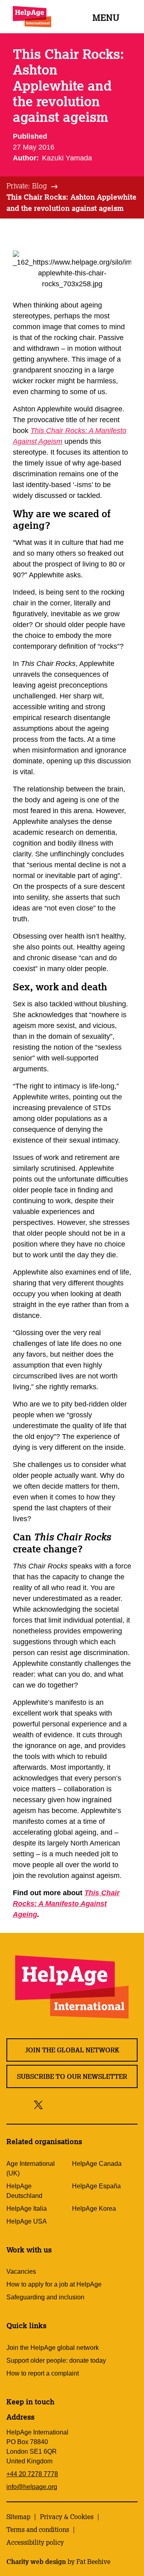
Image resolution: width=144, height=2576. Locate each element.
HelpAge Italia (27, 2209)
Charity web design (36, 2562)
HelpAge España (96, 2186)
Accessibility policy (35, 2542)
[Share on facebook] (52, 2104)
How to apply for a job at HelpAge (54, 2284)
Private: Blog (27, 186)
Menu (106, 17)
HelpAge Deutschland (24, 2191)
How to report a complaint (43, 2373)
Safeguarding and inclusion (45, 2297)
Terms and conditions (38, 2529)
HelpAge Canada (97, 2164)
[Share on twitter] (39, 2104)
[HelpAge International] (32, 17)
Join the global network (72, 2050)
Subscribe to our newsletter (72, 2076)
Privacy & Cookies (67, 2517)
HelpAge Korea (94, 2209)
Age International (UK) (31, 2168)
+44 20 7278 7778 (32, 2474)
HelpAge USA (27, 2221)
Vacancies (21, 2271)
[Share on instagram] (68, 2104)
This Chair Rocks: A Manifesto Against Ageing (66, 1904)
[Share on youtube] (86, 2104)
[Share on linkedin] (104, 2104)
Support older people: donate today (56, 2360)
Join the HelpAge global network (53, 2348)
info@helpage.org (32, 2487)
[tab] (33, 186)
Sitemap (18, 2517)
